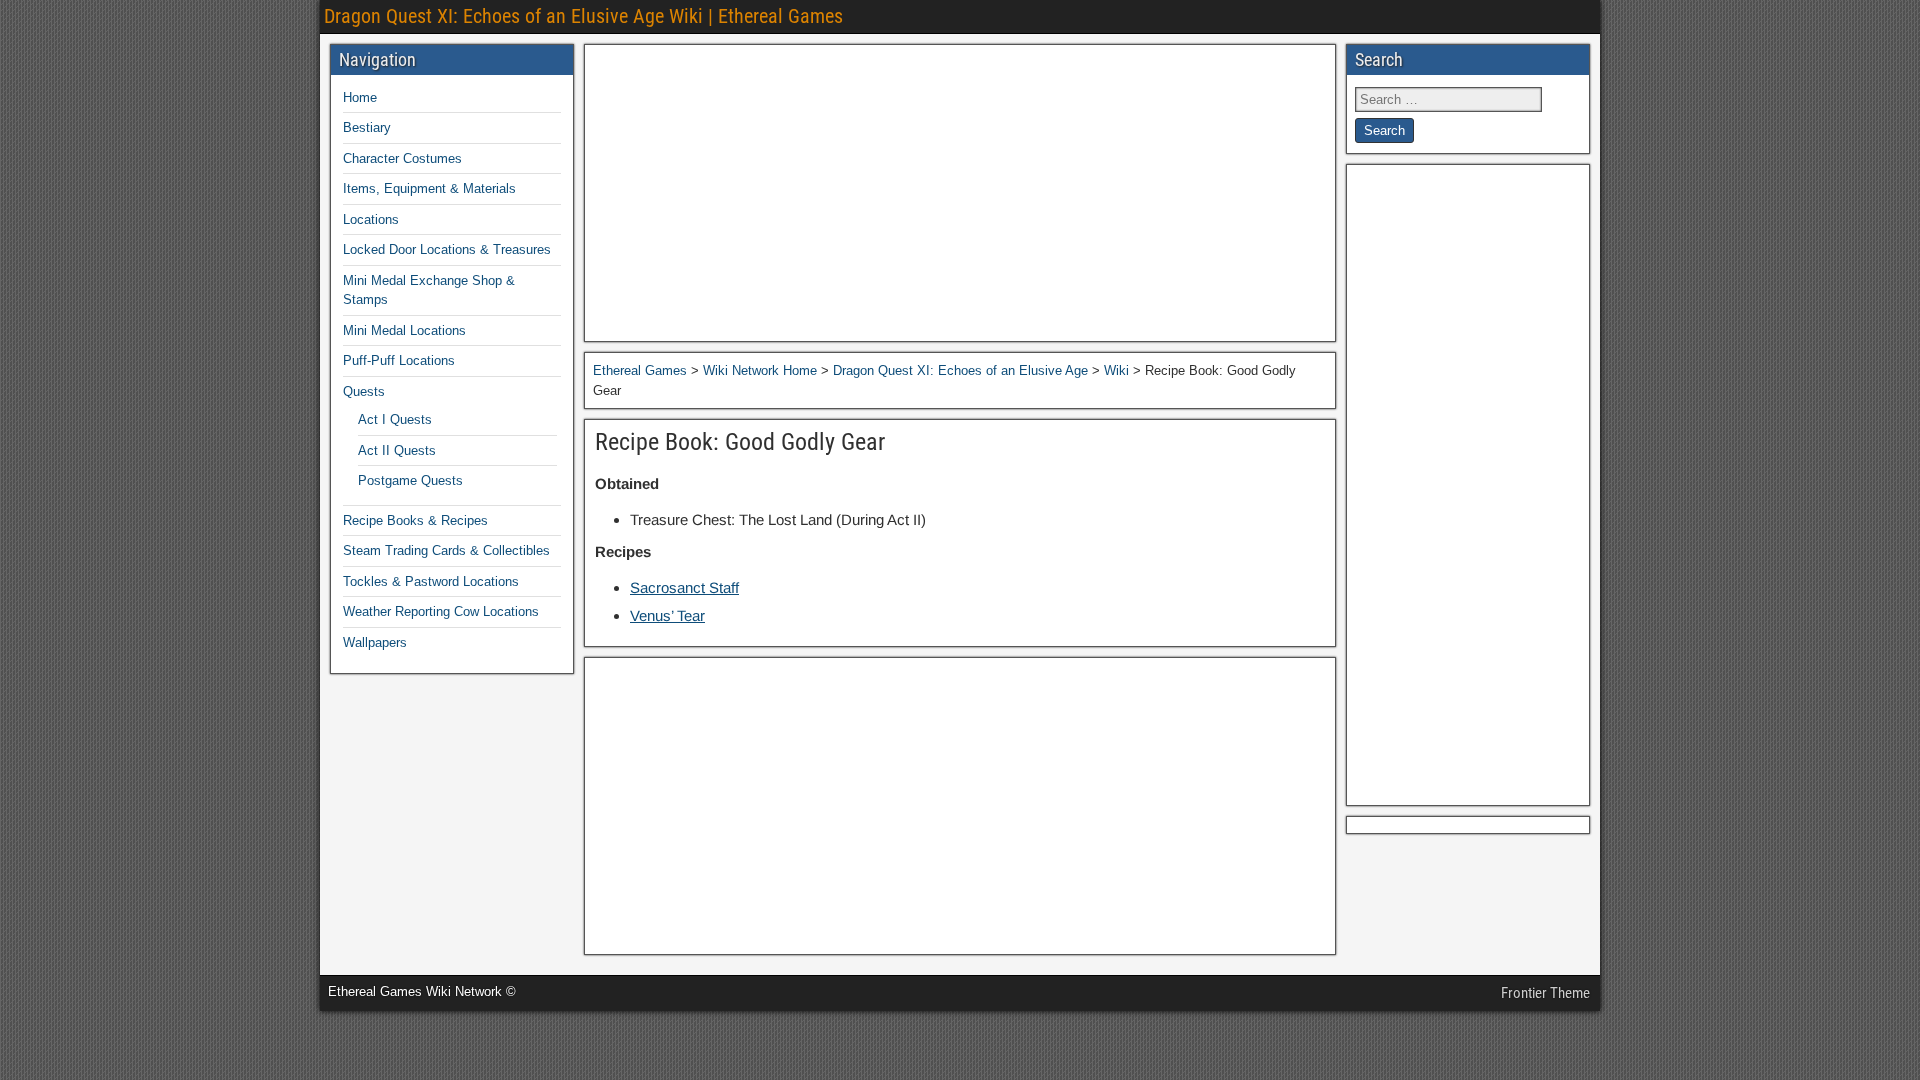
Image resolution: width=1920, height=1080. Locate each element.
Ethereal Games (640, 370)
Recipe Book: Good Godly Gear (740, 442)
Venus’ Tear (667, 615)
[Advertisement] (960, 193)
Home (360, 97)
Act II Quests (397, 450)
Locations (371, 219)
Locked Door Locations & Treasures (447, 249)
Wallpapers (375, 642)
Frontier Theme (1545, 993)
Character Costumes (402, 158)
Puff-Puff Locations (399, 360)
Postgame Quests (410, 480)
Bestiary (367, 127)
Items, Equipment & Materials (429, 188)
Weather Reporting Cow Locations (441, 611)
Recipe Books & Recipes (415, 520)
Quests (364, 391)
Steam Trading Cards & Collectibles (446, 550)
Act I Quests (395, 419)
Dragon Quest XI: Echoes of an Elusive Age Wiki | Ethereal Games (583, 16)
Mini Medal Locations (404, 330)
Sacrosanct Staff (684, 587)
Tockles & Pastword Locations (431, 581)
